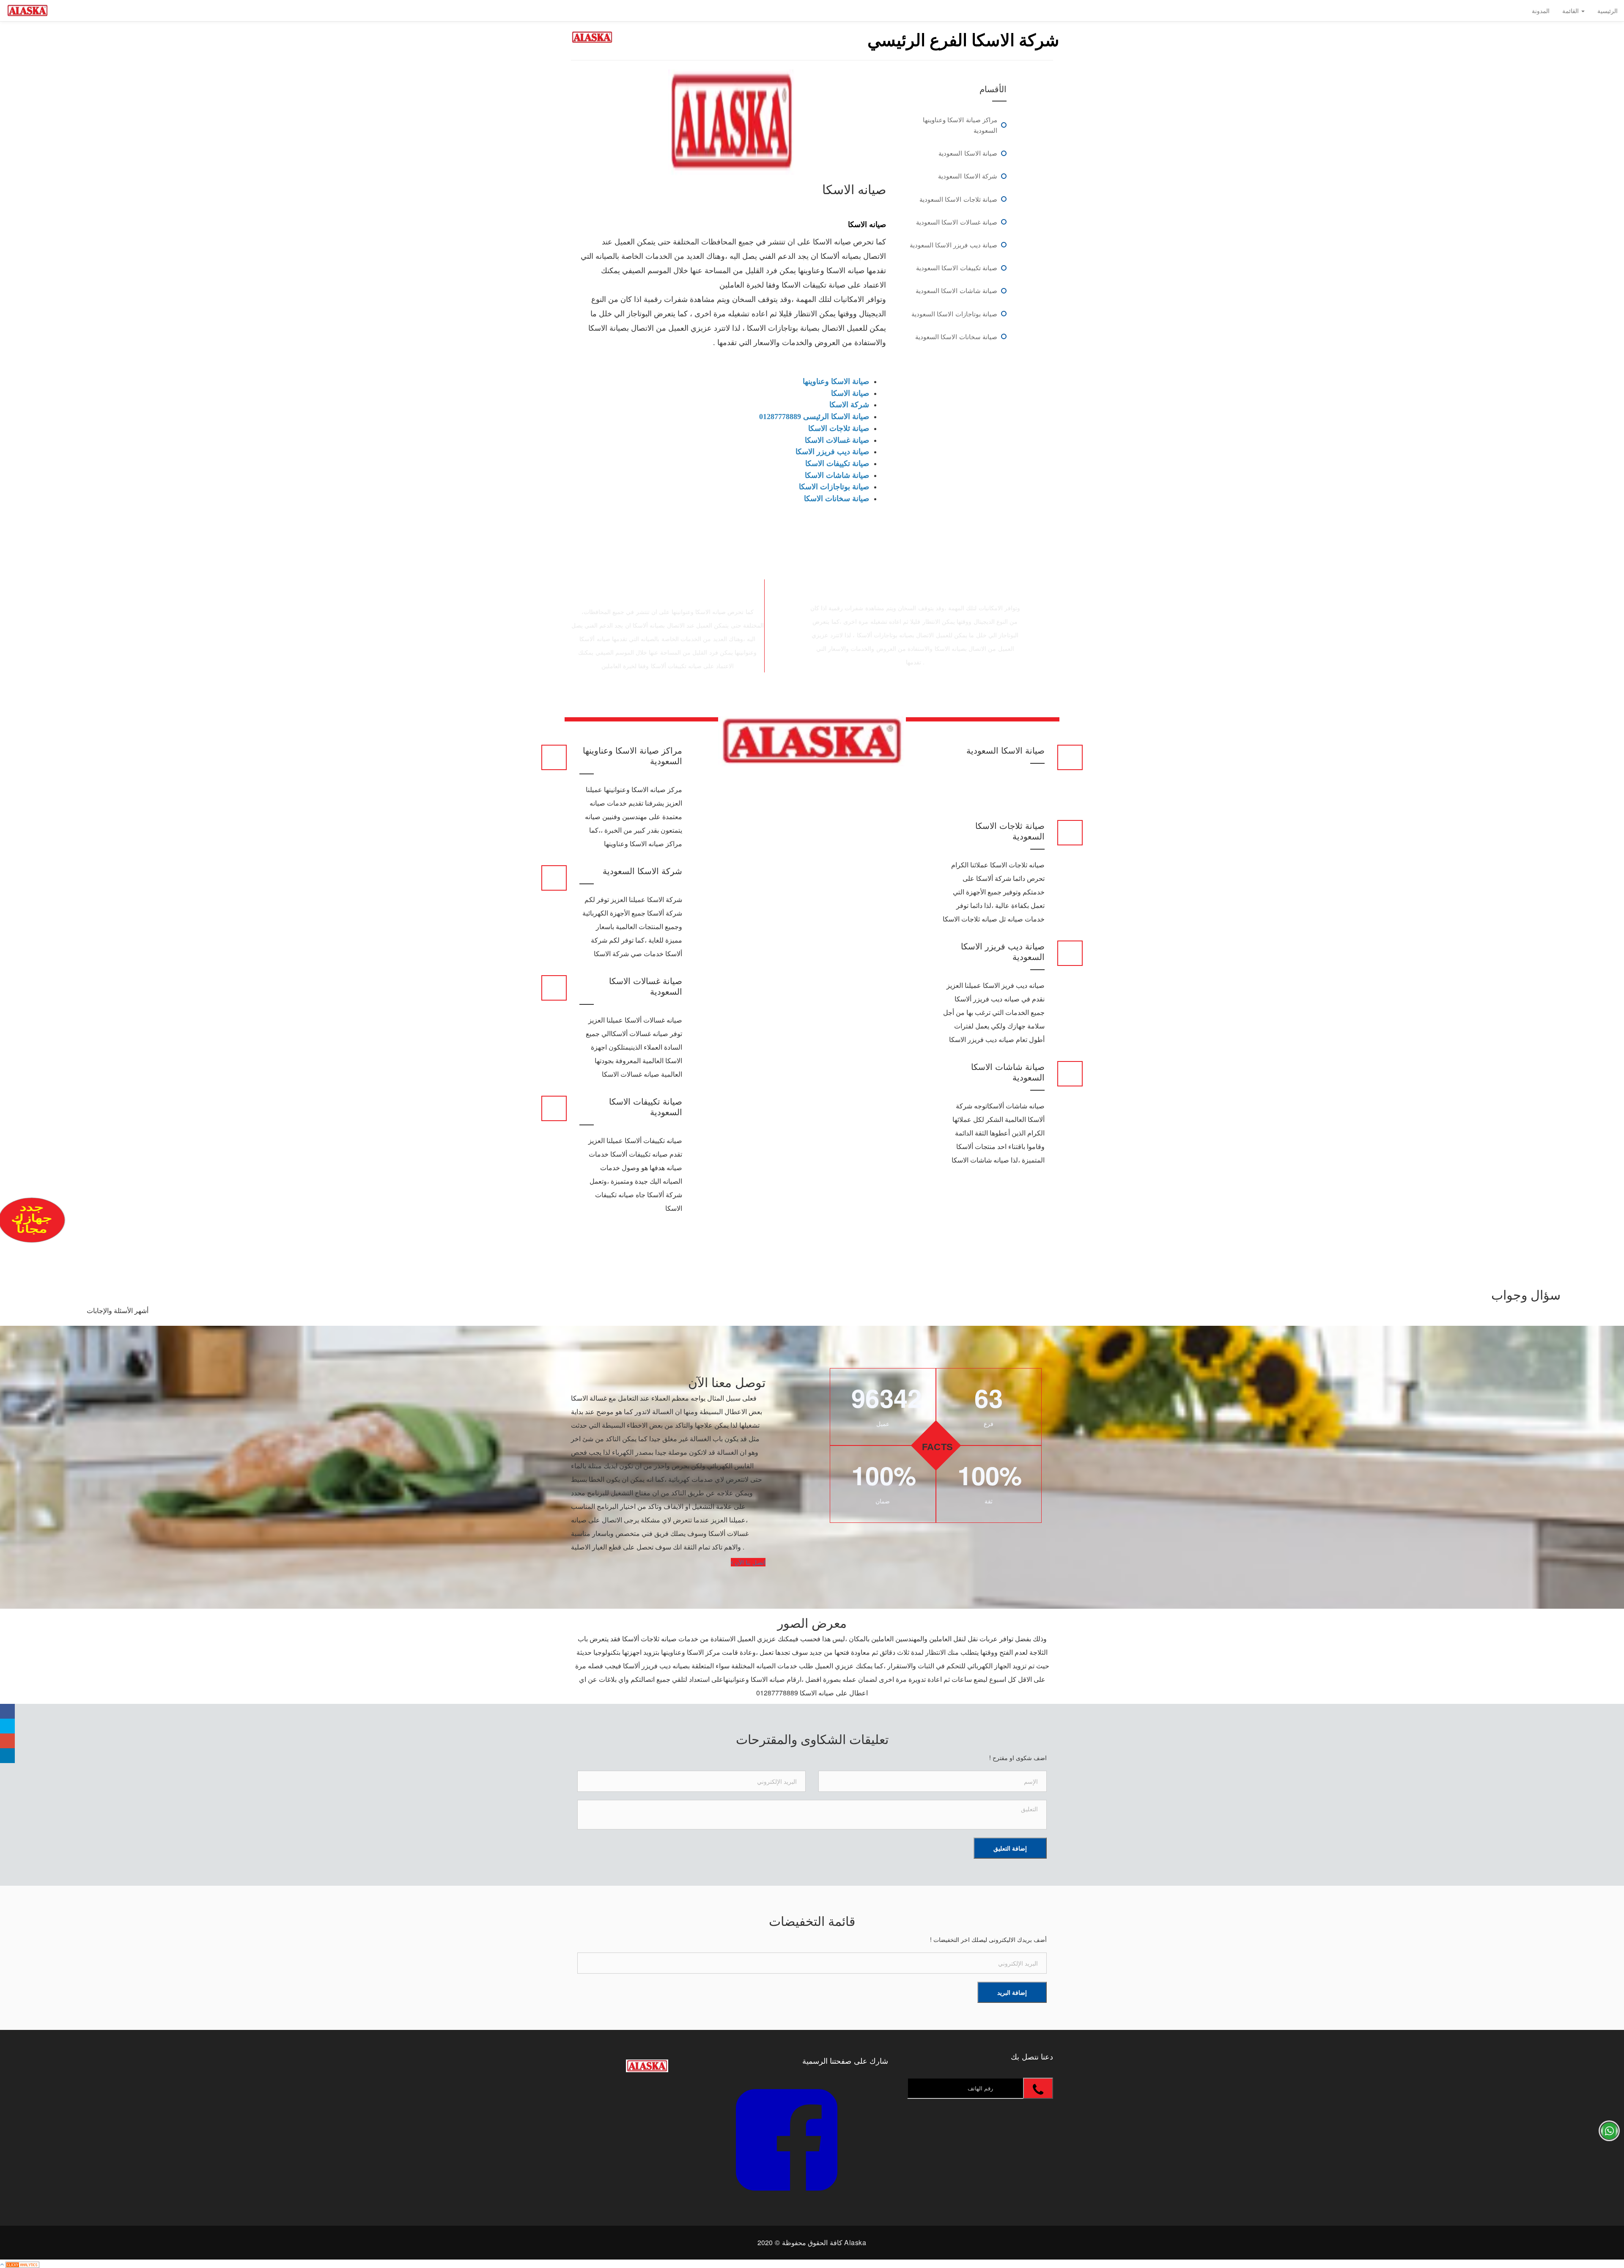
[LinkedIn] (7, 1756)
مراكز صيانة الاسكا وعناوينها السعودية (960, 125)
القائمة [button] (1571, 11)
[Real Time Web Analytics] (22, 2264)
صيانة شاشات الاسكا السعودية (956, 290)
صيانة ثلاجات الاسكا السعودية (958, 199)
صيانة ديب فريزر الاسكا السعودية (953, 245)
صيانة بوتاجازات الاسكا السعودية (954, 314)
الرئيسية (1608, 11)
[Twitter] (7, 1726)
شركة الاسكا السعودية (968, 176)
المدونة (1541, 11)
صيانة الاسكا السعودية (968, 153)
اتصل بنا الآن (749, 1562)
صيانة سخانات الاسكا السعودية (956, 336)
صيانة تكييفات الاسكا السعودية (957, 267)
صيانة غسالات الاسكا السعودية (957, 222)
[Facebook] (7, 1711)
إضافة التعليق (1010, 1848)
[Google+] (7, 1741)
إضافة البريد (1012, 1992)
